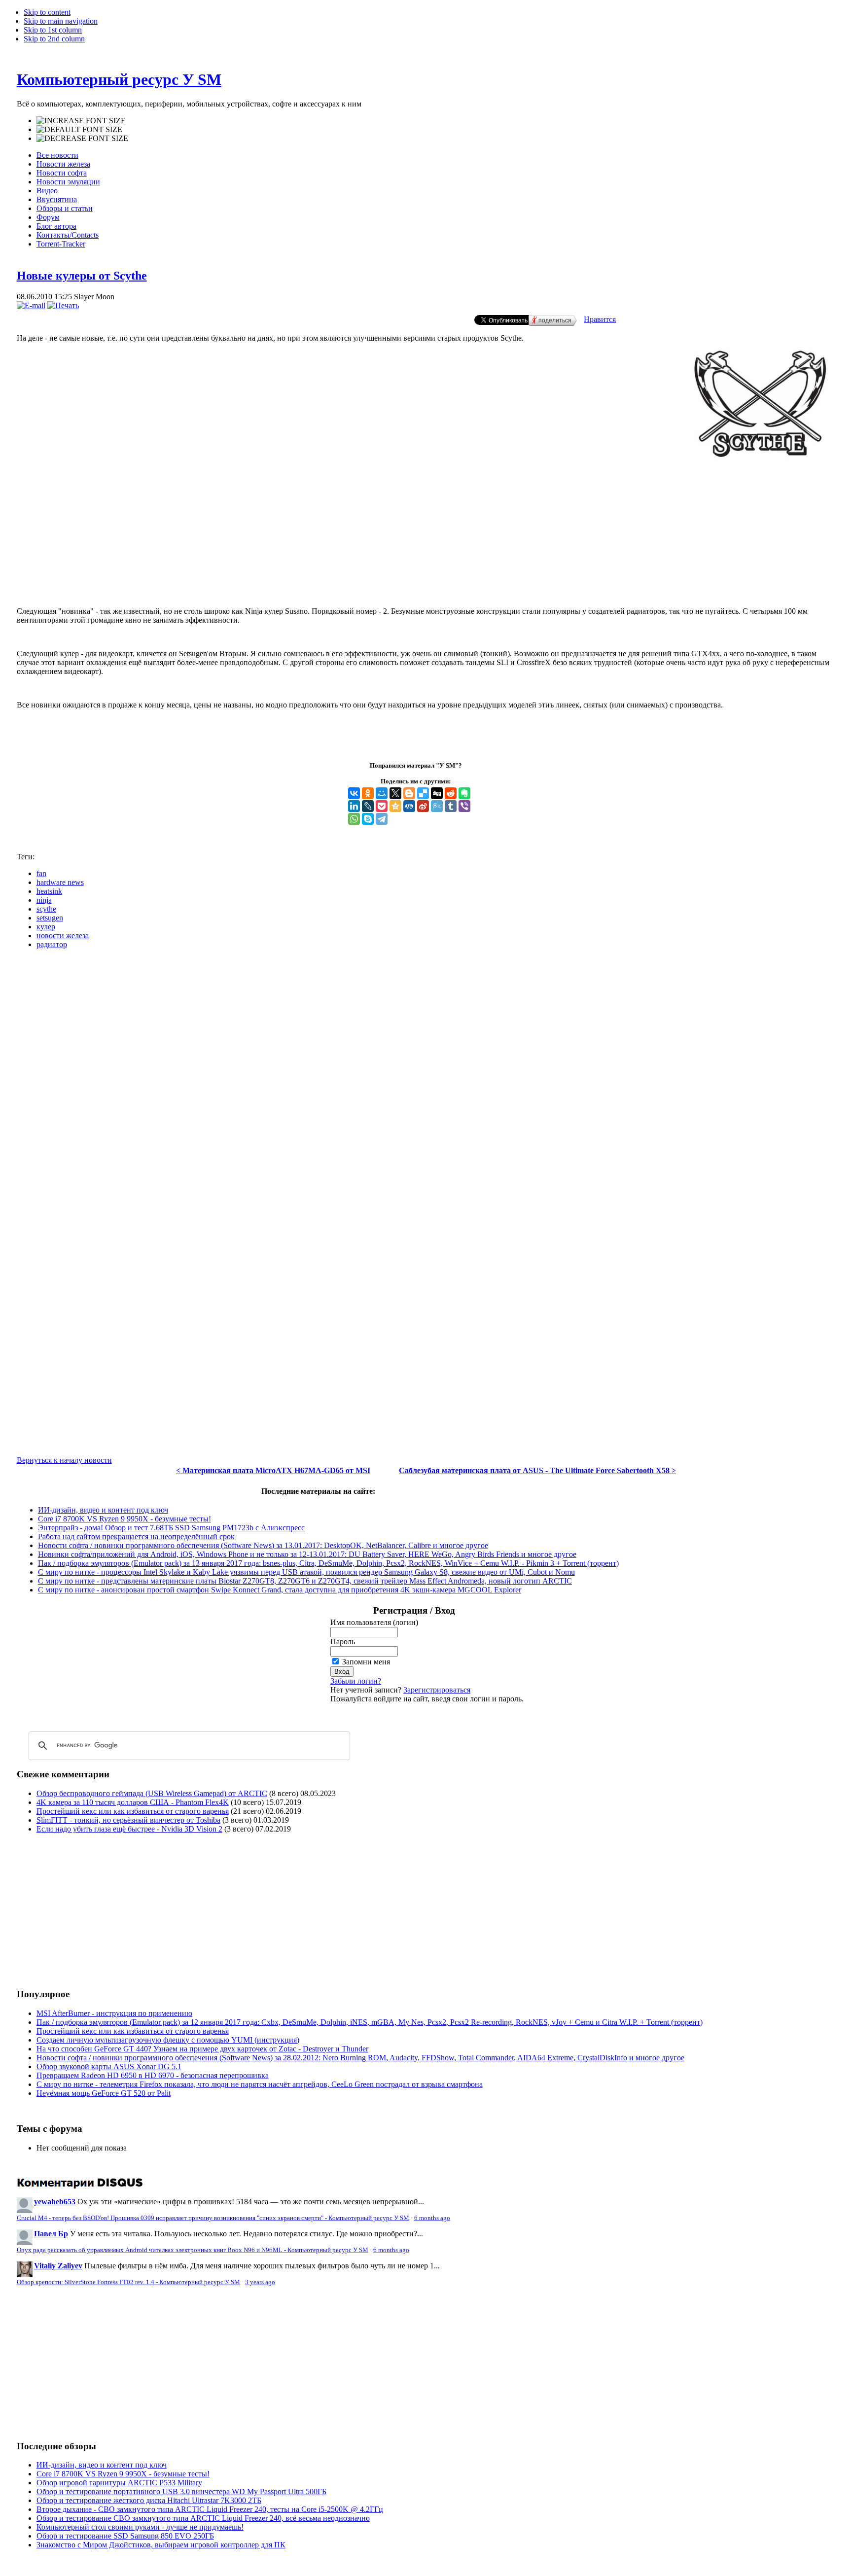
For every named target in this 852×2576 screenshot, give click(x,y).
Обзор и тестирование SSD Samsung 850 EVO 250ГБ (125, 2536)
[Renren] (409, 806)
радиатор (52, 944)
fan (41, 873)
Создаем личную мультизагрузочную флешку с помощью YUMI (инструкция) (168, 2040)
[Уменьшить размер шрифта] (82, 139)
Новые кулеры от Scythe (82, 276)
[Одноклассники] (368, 793)
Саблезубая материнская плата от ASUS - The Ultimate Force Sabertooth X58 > (537, 1470)
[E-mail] (31, 305)
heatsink (49, 891)
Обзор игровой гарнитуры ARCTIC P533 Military (119, 2483)
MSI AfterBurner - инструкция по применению (114, 2013)
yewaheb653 (55, 2202)
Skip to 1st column (53, 30)
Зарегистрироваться (437, 1690)
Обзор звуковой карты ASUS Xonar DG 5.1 (109, 2066)
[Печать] (63, 305)
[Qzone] (395, 806)
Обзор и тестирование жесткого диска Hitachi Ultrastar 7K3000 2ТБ (149, 2500)
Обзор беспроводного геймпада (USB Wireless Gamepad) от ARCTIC (152, 1793)
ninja (44, 900)
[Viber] (464, 806)
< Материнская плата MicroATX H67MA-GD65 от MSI (273, 1470)
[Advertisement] (426, 559)
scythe (46, 909)
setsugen (50, 918)
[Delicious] (423, 793)
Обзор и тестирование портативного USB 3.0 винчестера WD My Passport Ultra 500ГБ (181, 2491)
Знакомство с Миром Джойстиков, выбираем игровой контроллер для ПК (161, 2545)
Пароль (343, 1641)
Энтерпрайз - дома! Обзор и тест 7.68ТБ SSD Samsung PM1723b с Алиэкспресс (171, 1528)
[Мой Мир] (382, 793)
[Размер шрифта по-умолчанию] (79, 130)
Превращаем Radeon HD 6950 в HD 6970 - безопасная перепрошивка (153, 2075)
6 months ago (432, 2218)
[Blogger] (409, 793)
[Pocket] (382, 806)
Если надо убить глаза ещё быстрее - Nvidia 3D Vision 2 (129, 1829)
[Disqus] (426, 1080)
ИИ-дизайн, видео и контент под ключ (103, 1510)
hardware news (60, 882)
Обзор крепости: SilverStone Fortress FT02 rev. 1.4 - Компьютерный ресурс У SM (128, 2282)
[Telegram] (382, 819)
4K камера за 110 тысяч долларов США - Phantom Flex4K (133, 1802)
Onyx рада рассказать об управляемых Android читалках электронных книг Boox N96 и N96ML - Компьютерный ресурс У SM (193, 2250)
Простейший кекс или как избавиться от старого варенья (133, 1811)
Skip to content (47, 12)
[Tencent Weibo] (437, 806)
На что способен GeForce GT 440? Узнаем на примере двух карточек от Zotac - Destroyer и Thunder (202, 2049)
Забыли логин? (356, 1681)
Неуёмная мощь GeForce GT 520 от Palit (104, 2093)
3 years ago (260, 2282)
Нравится (600, 319)
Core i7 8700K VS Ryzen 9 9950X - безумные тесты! (124, 1519)
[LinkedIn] (354, 806)
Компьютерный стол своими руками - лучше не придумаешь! (140, 2527)
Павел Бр (51, 2234)
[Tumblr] (451, 806)
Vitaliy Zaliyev (58, 2266)
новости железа (63, 935)
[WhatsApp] (354, 819)
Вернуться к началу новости (64, 1460)
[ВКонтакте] (354, 793)
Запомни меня (366, 1662)
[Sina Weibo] (423, 806)
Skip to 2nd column (54, 39)
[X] (395, 793)
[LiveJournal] (368, 806)
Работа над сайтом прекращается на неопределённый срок (136, 1536)
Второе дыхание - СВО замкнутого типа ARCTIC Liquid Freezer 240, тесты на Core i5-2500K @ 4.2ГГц (210, 2509)
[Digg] (437, 793)
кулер (46, 927)
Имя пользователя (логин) (374, 1622)
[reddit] (451, 793)
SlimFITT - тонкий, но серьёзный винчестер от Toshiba (128, 1820)
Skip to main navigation (61, 21)
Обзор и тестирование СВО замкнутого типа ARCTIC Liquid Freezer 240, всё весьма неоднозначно (203, 2518)
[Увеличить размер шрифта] (81, 121)
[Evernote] (464, 793)
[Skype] (368, 819)
